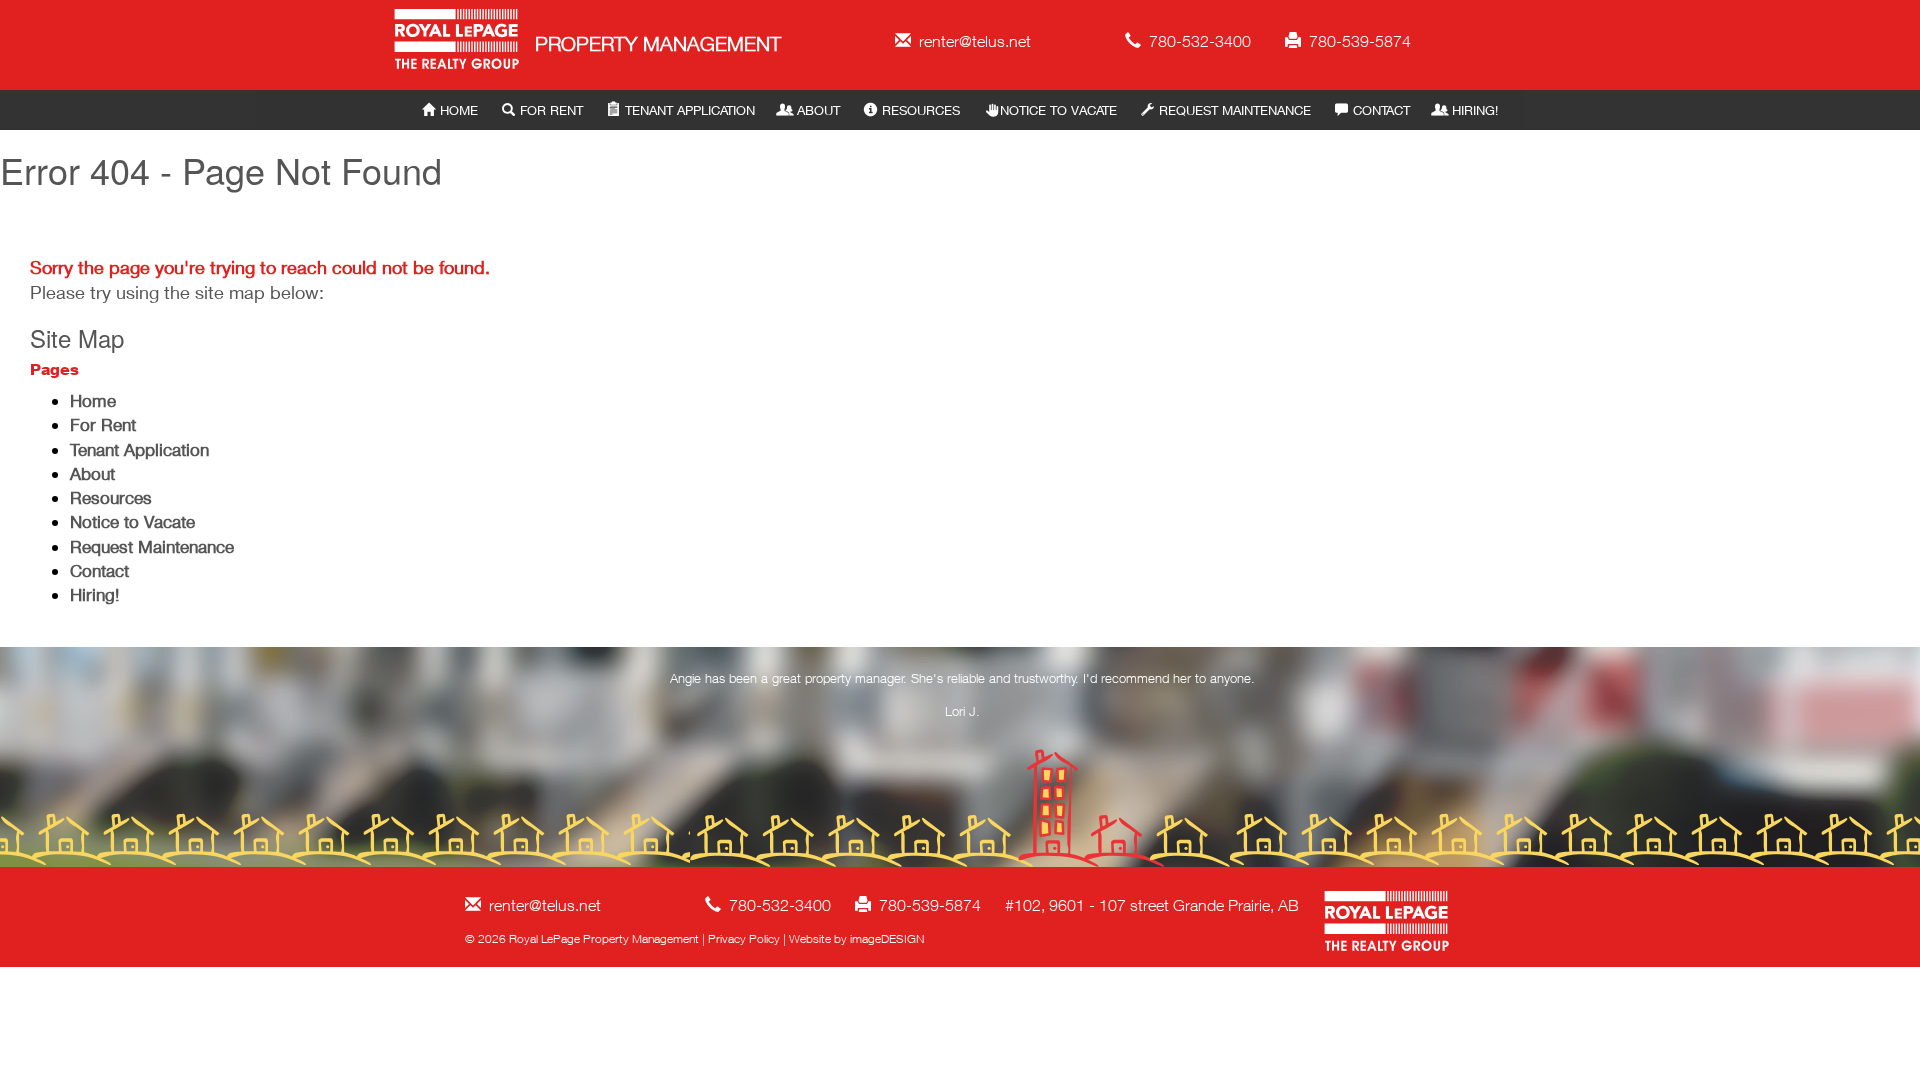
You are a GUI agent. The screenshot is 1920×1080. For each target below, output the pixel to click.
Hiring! (1475, 110)
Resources (921, 110)
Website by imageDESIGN (856, 938)
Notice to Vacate (1058, 110)
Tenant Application (690, 110)
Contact (1381, 110)
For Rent (551, 110)
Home (459, 110)
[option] (963, 699)
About (818, 110)
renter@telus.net (971, 41)
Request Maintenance (1235, 110)
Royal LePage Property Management (457, 42)
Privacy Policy (744, 938)
